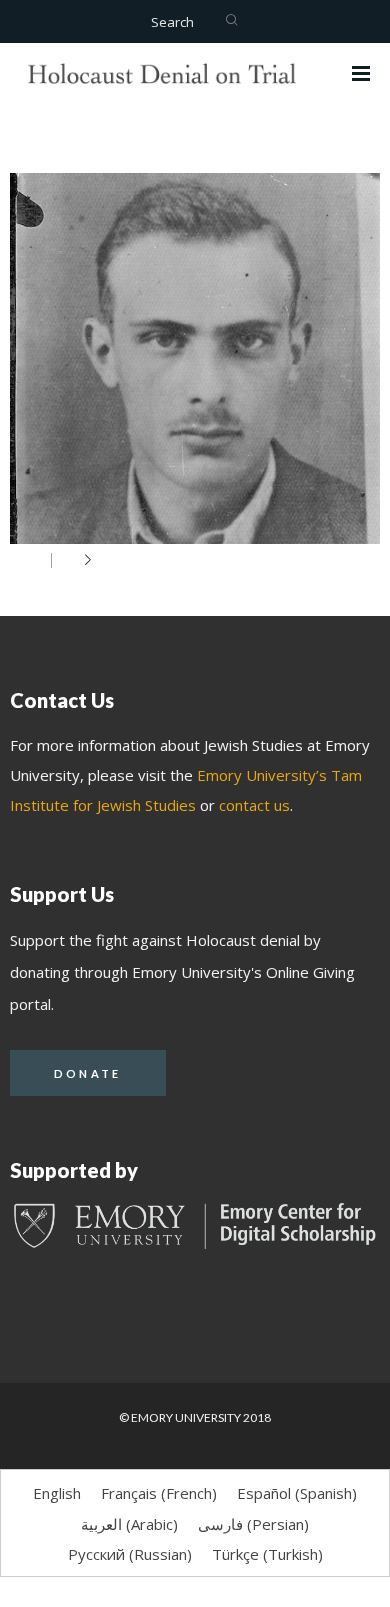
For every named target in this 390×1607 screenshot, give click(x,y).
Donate (88, 1073)
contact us (254, 805)
